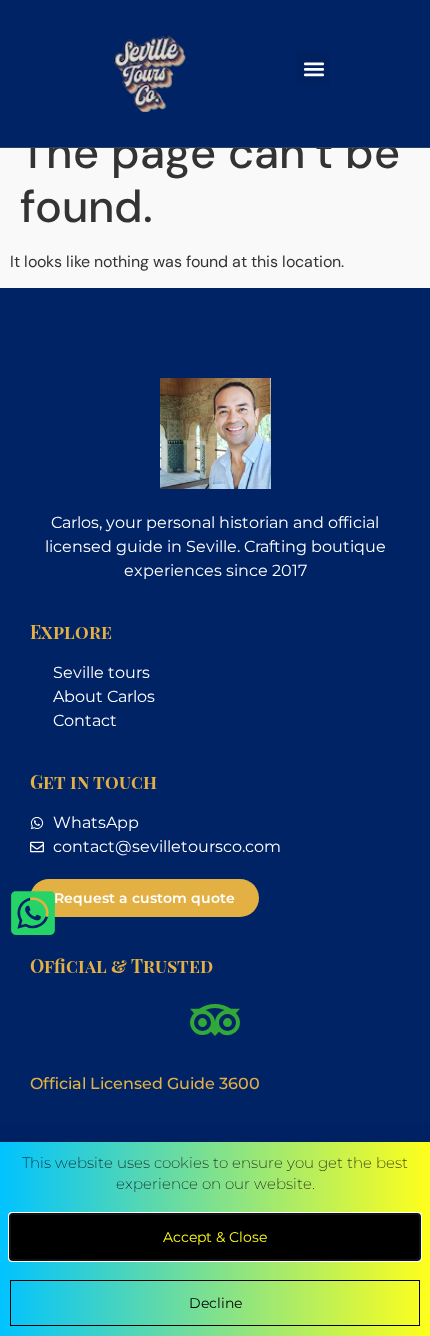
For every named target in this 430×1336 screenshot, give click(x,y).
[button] (313, 68)
